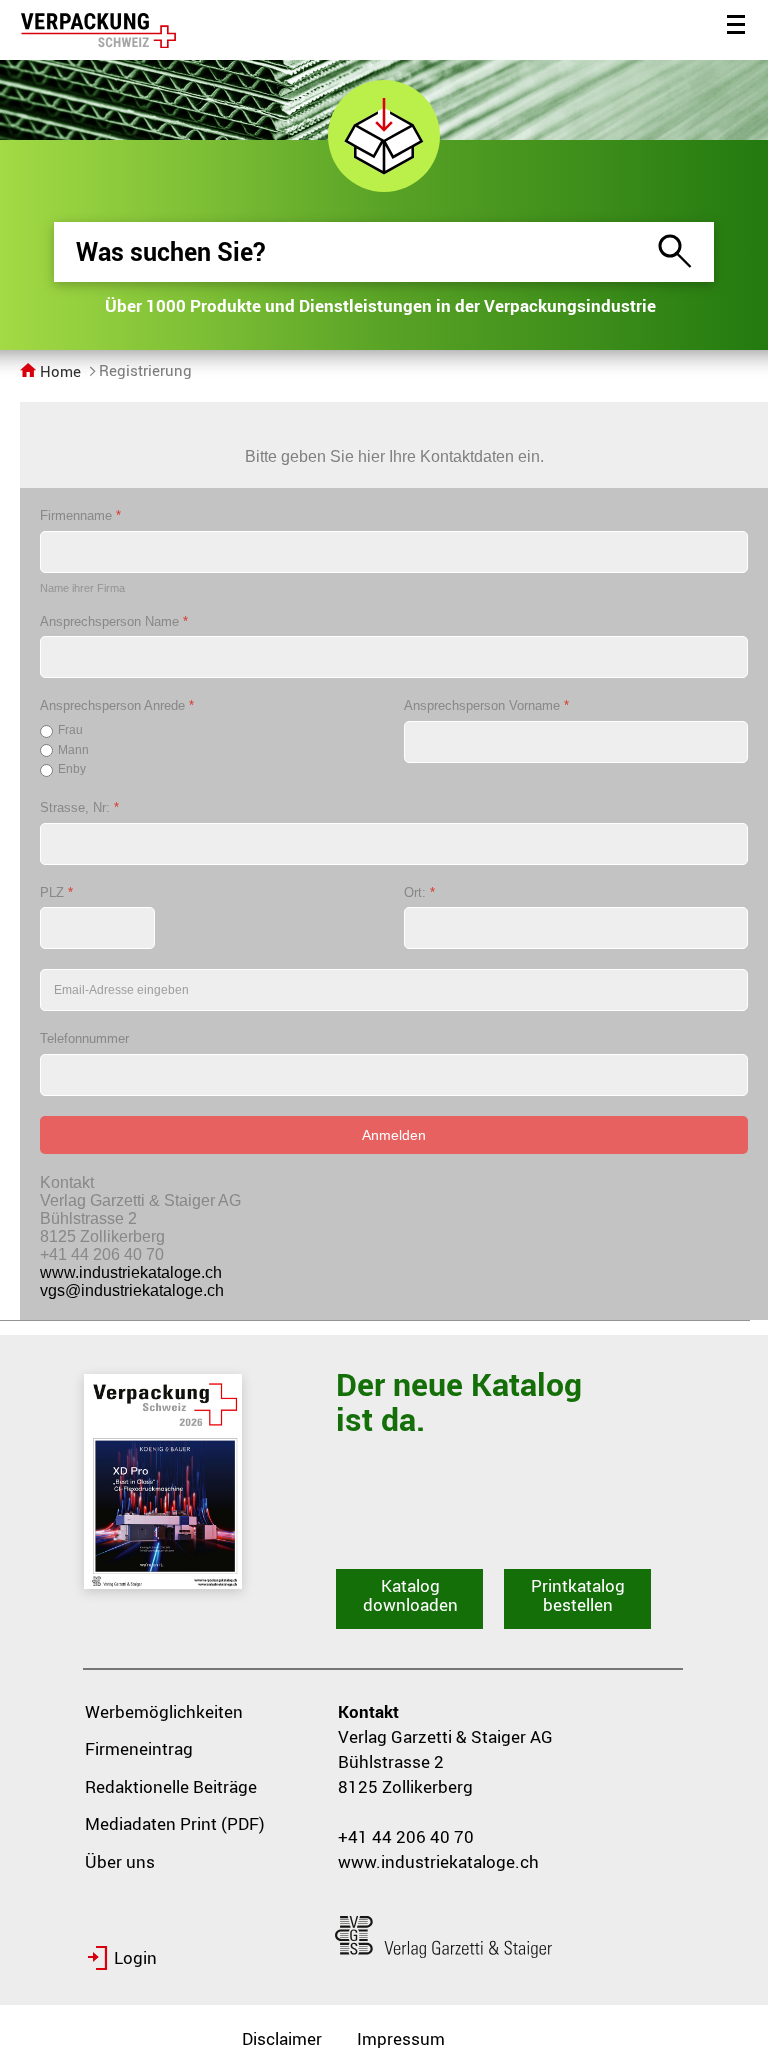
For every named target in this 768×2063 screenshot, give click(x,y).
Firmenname (80, 515)
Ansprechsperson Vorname (486, 705)
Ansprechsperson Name (114, 621)
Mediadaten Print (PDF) (175, 1823)
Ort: (419, 892)
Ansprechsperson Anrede (117, 705)
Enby (72, 769)
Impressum (401, 2038)
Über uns (120, 1861)
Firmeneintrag (139, 1748)
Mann (73, 750)
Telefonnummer (84, 1038)
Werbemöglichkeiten (164, 1711)
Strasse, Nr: (79, 807)
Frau (70, 730)
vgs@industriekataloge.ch (132, 1290)
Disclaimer (282, 2038)
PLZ (56, 892)
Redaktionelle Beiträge (171, 1786)
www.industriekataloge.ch (131, 1272)
